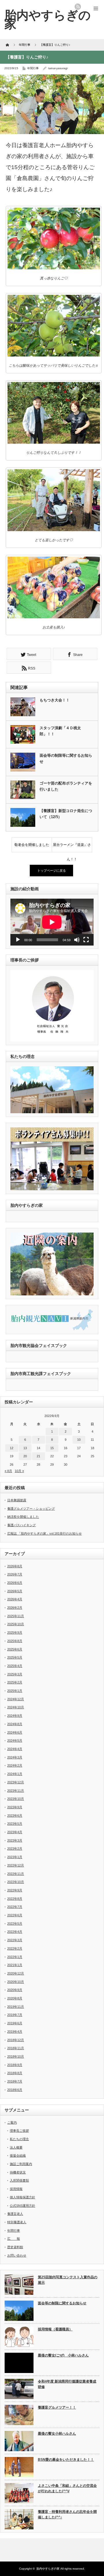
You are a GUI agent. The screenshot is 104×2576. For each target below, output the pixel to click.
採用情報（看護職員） (55, 2329)
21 (38, 1456)
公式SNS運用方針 (23, 2206)
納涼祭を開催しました (23, 1517)
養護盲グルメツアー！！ (57, 2407)
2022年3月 (15, 1940)
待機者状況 (18, 2172)
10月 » (19, 1471)
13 (25, 1448)
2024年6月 (15, 1732)
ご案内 (12, 2122)
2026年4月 (15, 1599)
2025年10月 (16, 1624)
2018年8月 (15, 2073)
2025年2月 (15, 1682)
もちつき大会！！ (55, 700)
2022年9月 (15, 1890)
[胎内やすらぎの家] (48, 19)
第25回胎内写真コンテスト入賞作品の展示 (68, 2280)
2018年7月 (15, 2081)
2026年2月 (15, 1608)
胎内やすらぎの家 (48, 2569)
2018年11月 (16, 2048)
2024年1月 (15, 1774)
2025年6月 (15, 1649)
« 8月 (8, 1471)
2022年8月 (15, 1899)
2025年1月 (15, 1691)
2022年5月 (15, 1924)
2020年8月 (15, 1998)
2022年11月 (16, 1874)
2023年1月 (15, 1857)
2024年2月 (15, 1765)
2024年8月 (15, 1724)
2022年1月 (15, 1957)
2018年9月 (15, 2065)
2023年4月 (15, 1832)
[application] (52, 922)
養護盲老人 (15, 2214)
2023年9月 (15, 1807)
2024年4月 (15, 1749)
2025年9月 (15, 1632)
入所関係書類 (19, 2180)
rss (78, 7)
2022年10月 (16, 1882)
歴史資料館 (15, 2247)
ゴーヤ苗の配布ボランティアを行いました (66, 786)
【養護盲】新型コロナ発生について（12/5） (66, 814)
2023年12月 (16, 1782)
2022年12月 (16, 1865)
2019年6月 (15, 2023)
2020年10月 (16, 1982)
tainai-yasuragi (58, 68)
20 (25, 1456)
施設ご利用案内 (21, 2164)
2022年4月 (15, 1932)
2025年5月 (15, 1657)
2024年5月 (15, 1741)
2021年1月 (15, 1965)
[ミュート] (77, 940)
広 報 (14, 2239)
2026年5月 (15, 1591)
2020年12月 (16, 1973)
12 (12, 1448)
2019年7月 (15, 2015)
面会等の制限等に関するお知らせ (66, 758)
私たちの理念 (19, 2139)
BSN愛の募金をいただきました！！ (66, 2460)
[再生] (18, 940)
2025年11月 (16, 1616)
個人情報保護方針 (23, 2197)
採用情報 (16, 2189)
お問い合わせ (17, 2255)
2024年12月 (16, 1699)
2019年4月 (15, 2032)
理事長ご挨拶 (19, 2131)
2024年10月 (16, 1707)
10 (79, 1440)
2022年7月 (15, 1907)
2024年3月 (15, 1757)
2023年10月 (16, 1799)
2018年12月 (16, 2040)
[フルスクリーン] (86, 940)
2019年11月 (16, 2007)
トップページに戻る (52, 871)
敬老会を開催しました (32, 845)
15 (52, 1448)
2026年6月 (15, 1583)
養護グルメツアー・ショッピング (31, 1509)
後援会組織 (18, 2155)
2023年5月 (15, 1824)
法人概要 (16, 2147)
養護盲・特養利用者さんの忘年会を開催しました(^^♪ (67, 2514)
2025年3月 (15, 1674)
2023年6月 (15, 1816)
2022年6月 (15, 1915)
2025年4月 (15, 1666)
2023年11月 (16, 1791)
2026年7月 (15, 1574)
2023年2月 (15, 1849)
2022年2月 (15, 1948)
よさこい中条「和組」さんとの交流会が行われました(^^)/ (67, 2488)
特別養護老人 (17, 2222)
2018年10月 (16, 2056)
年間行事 (33, 68)
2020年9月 (15, 1990)
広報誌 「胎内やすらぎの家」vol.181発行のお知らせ (44, 1533)
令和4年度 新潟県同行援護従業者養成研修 (67, 2384)
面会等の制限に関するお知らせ (62, 2303)
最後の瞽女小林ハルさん (57, 2434)
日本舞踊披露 (17, 1500)
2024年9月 (15, 1716)
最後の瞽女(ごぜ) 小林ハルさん (63, 2355)
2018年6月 (15, 2090)
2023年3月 (15, 1840)
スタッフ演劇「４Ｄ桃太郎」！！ (60, 731)
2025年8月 (15, 1641)
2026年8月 (15, 1566)
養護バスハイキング (22, 1525)
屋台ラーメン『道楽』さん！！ (72, 847)
